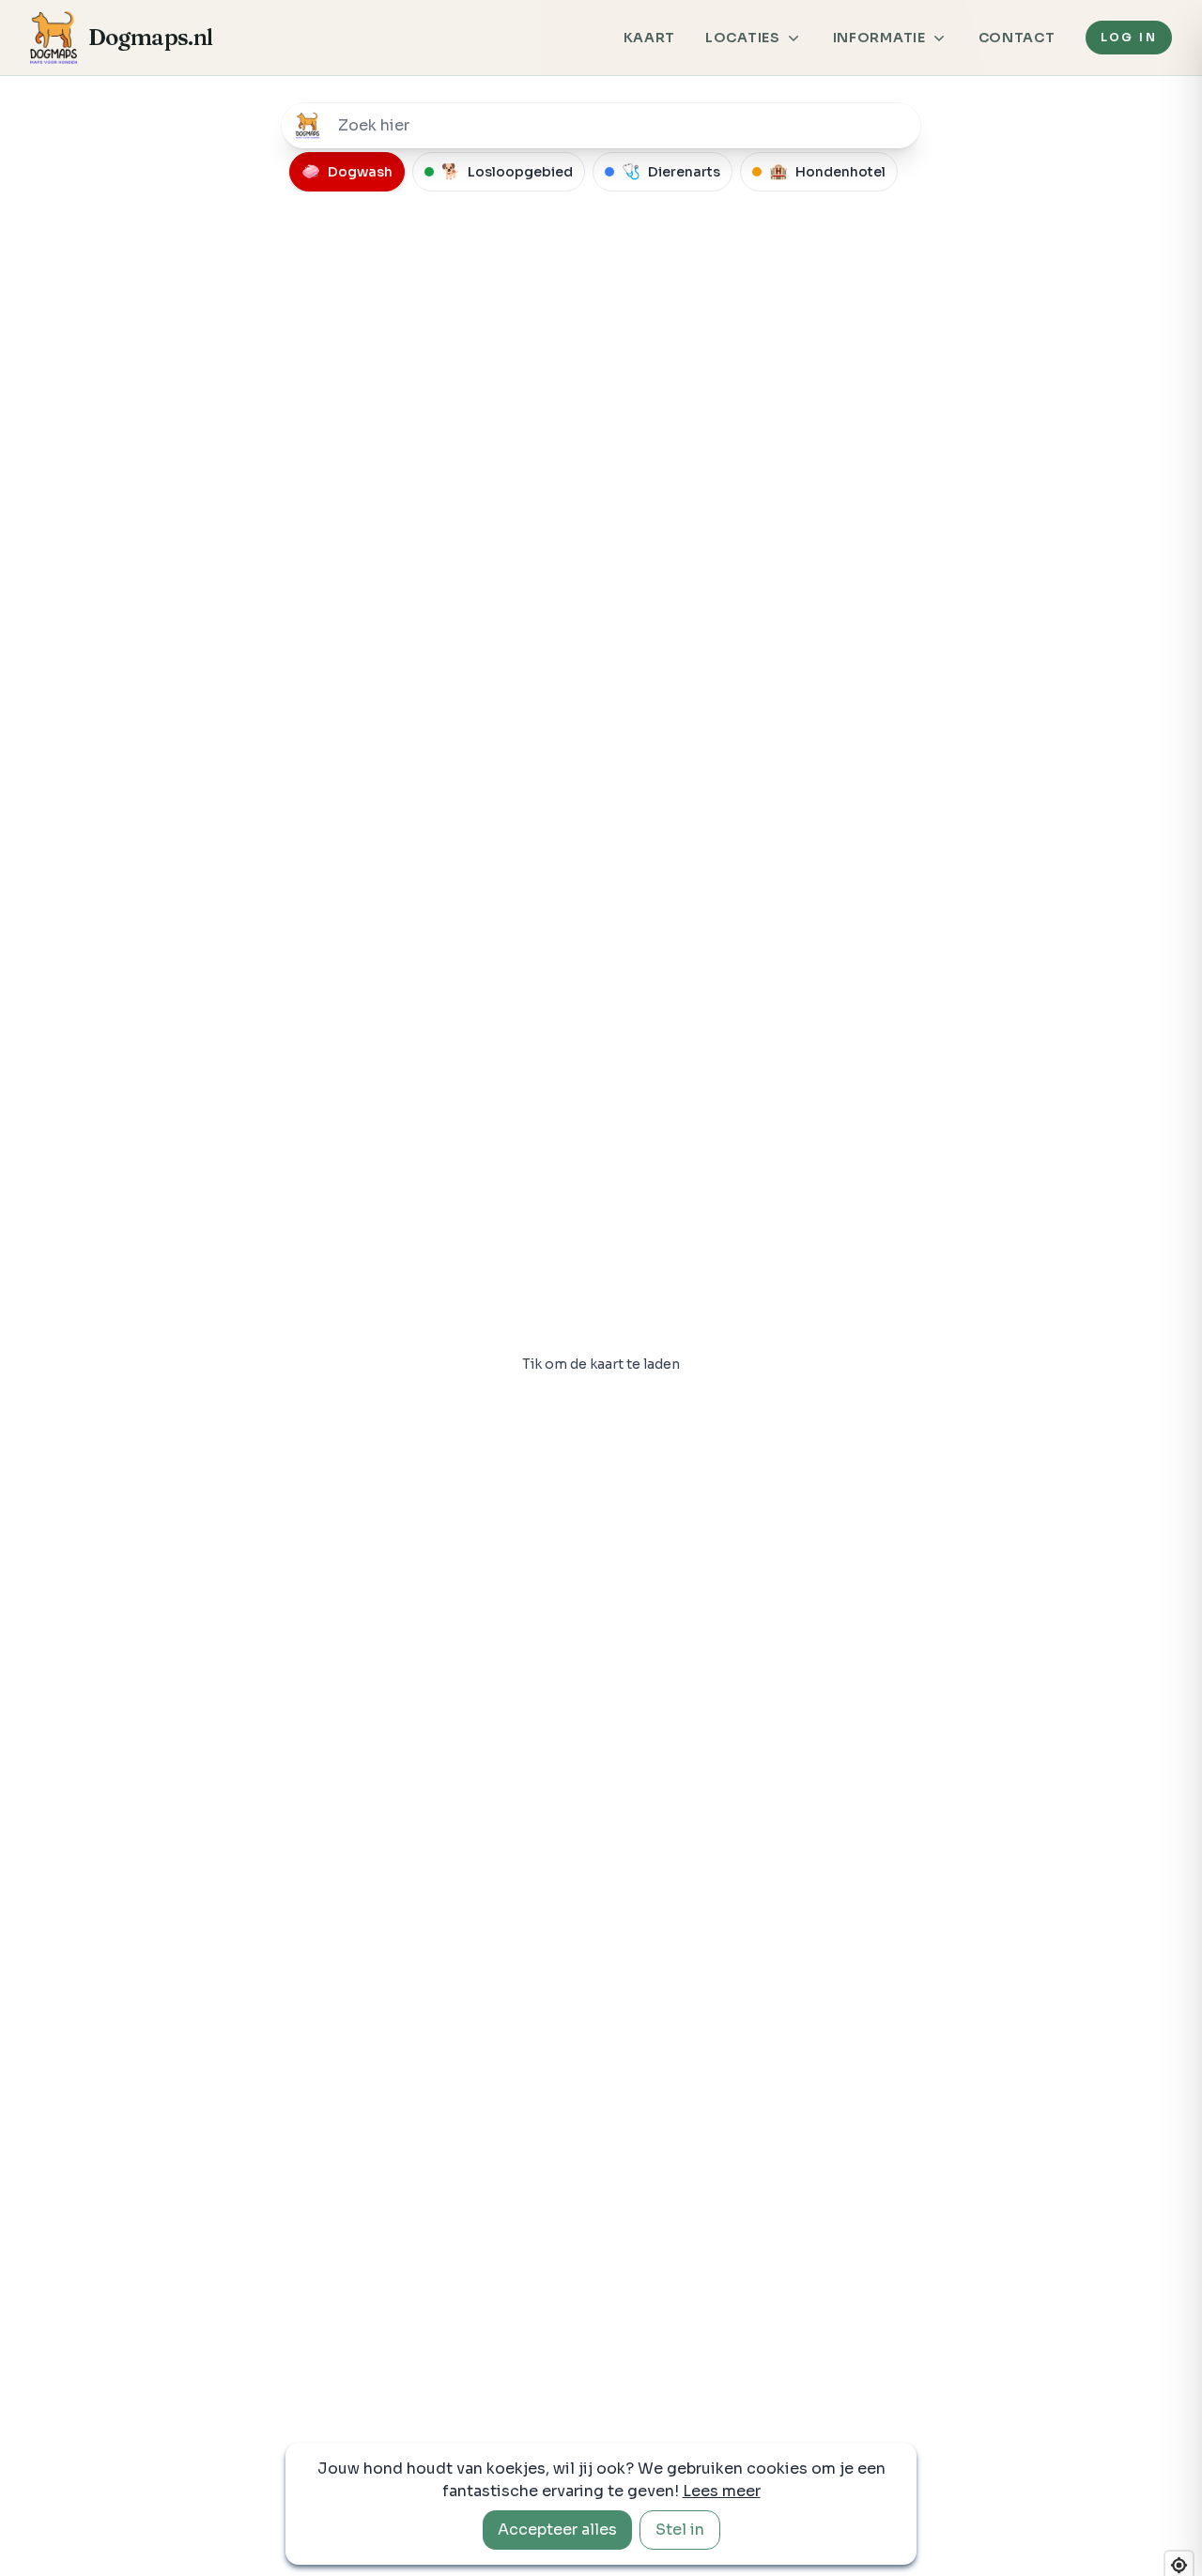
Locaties (743, 38)
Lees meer (722, 2491)
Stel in (680, 2530)
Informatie (879, 38)
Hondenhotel (827, 171)
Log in (1129, 37)
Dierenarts (671, 171)
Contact (1017, 38)
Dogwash (347, 171)
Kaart (650, 38)
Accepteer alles (557, 2530)
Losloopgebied (507, 171)
